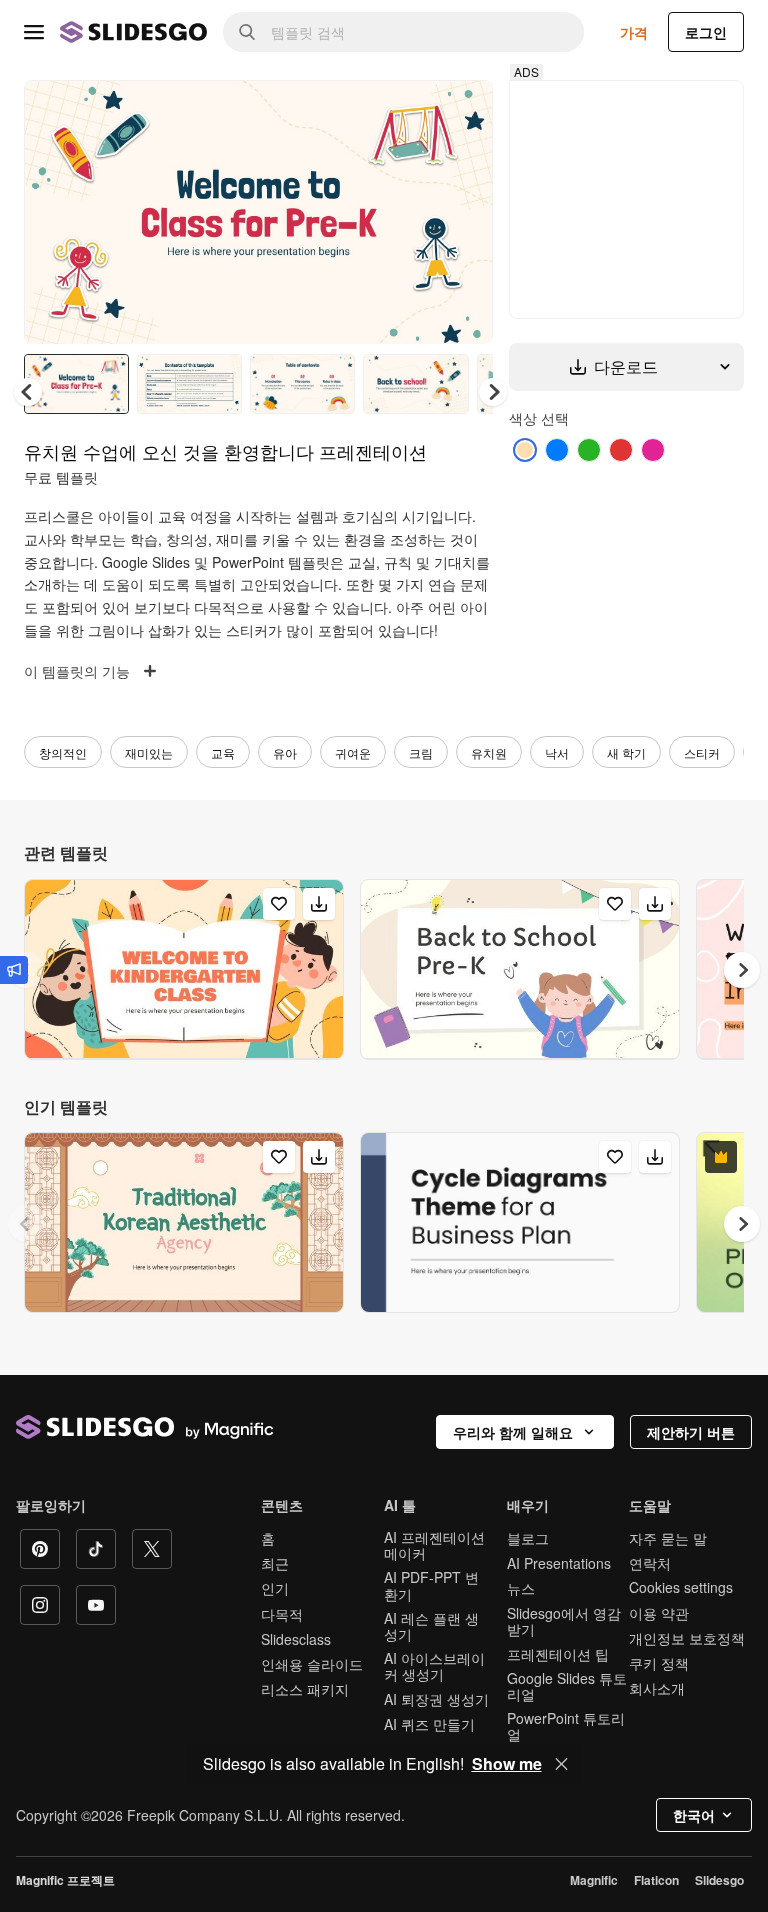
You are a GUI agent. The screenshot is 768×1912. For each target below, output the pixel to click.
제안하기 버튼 (691, 1432)
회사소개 (657, 1688)
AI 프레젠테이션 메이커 (434, 1545)
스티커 (702, 752)
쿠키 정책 (659, 1663)
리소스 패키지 (305, 1689)
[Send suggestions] (14, 970)
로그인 (706, 32)
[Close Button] (562, 1764)
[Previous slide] (26, 1224)
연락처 (650, 1563)
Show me (507, 1764)
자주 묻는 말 (668, 1538)
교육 (223, 752)
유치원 (489, 752)
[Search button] (247, 32)
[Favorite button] (407, 112)
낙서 (557, 752)
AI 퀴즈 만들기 (429, 1724)
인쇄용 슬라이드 (312, 1664)
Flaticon (656, 1880)
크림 (421, 752)
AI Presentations (559, 1563)
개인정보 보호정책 (687, 1638)
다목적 (282, 1614)
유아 (285, 752)
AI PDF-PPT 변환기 (431, 1585)
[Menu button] (34, 32)
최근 (275, 1563)
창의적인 (63, 752)
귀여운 (353, 752)
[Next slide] (463, 212)
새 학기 (626, 752)
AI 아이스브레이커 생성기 (434, 1666)
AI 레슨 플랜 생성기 (431, 1626)
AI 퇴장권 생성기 (436, 1699)
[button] (493, 392)
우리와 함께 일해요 (513, 1432)
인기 (275, 1588)
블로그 (528, 1538)
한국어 (694, 1815)
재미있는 (149, 752)
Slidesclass (296, 1639)
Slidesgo (719, 1880)
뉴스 (521, 1588)
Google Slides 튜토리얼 (567, 1686)
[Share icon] (459, 112)
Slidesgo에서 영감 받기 (564, 1621)
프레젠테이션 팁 (558, 1654)
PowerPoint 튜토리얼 (566, 1726)
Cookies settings (681, 1587)
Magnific (594, 1880)
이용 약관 (659, 1613)
